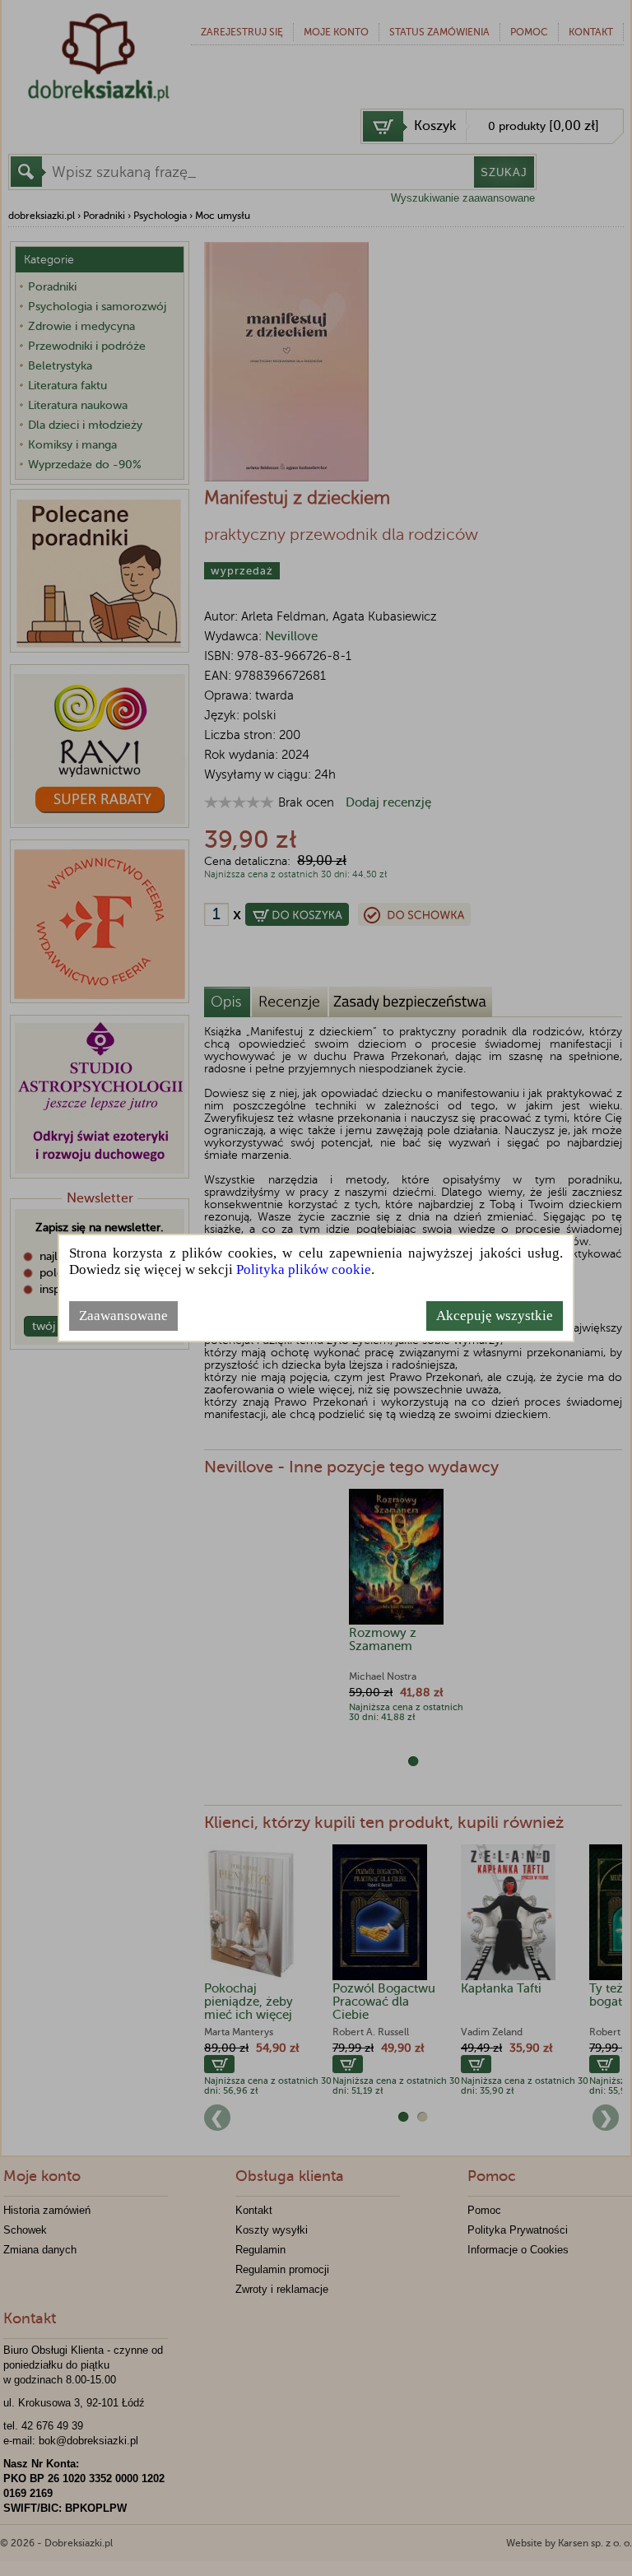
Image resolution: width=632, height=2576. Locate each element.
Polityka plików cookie (304, 1269)
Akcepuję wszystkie (495, 1316)
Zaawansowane (123, 1316)
